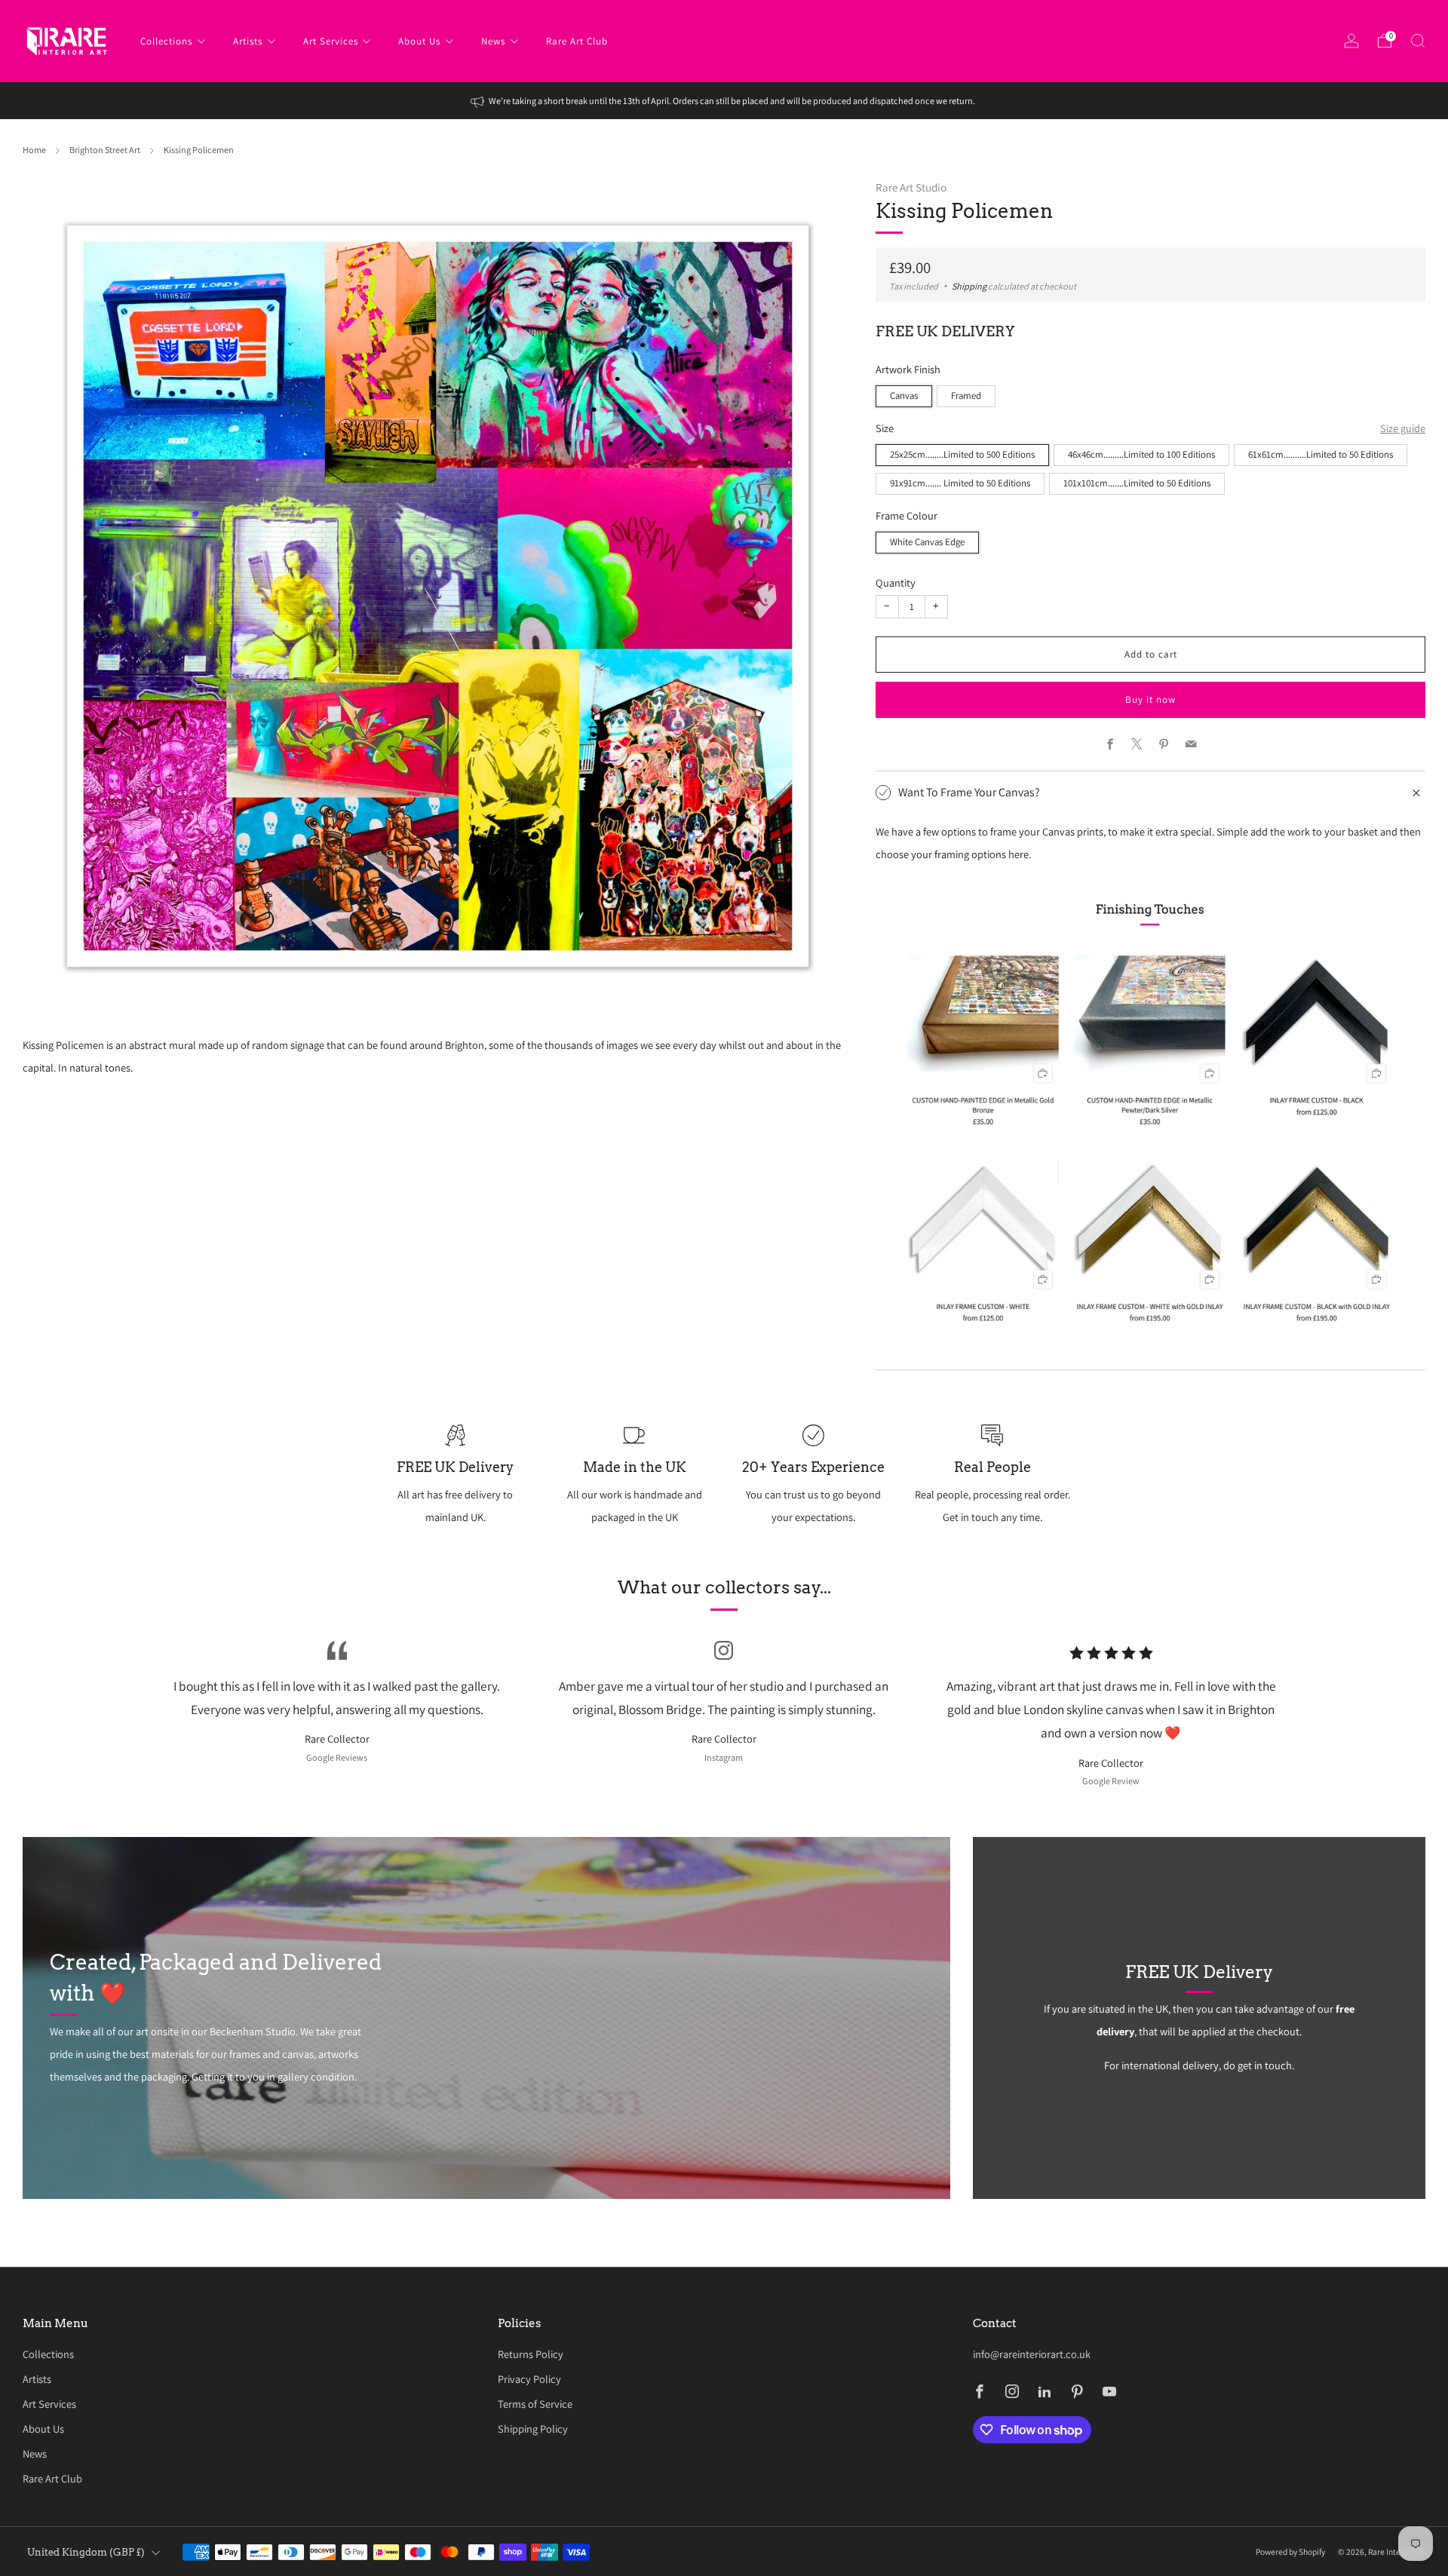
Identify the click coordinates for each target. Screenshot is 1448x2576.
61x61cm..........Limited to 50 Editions (1321, 454)
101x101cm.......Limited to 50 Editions (1137, 483)
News (493, 41)
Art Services (331, 41)
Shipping (969, 287)
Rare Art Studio (911, 187)
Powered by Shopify (1290, 2551)
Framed (966, 396)
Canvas (904, 396)
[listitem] (724, 101)
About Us (419, 41)
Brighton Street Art (105, 150)
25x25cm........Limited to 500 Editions (962, 454)
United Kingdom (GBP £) (86, 2552)
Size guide (1403, 428)
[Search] (1418, 41)
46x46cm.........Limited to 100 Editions (1141, 454)
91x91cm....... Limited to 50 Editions (960, 483)
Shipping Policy (533, 2429)
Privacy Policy (529, 2379)
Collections (166, 41)
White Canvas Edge (927, 542)
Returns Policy (531, 2354)
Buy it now (1150, 699)
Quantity (896, 583)
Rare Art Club (577, 41)
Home (34, 150)
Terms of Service (535, 2404)
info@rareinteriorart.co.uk (1032, 2354)
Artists (248, 41)
